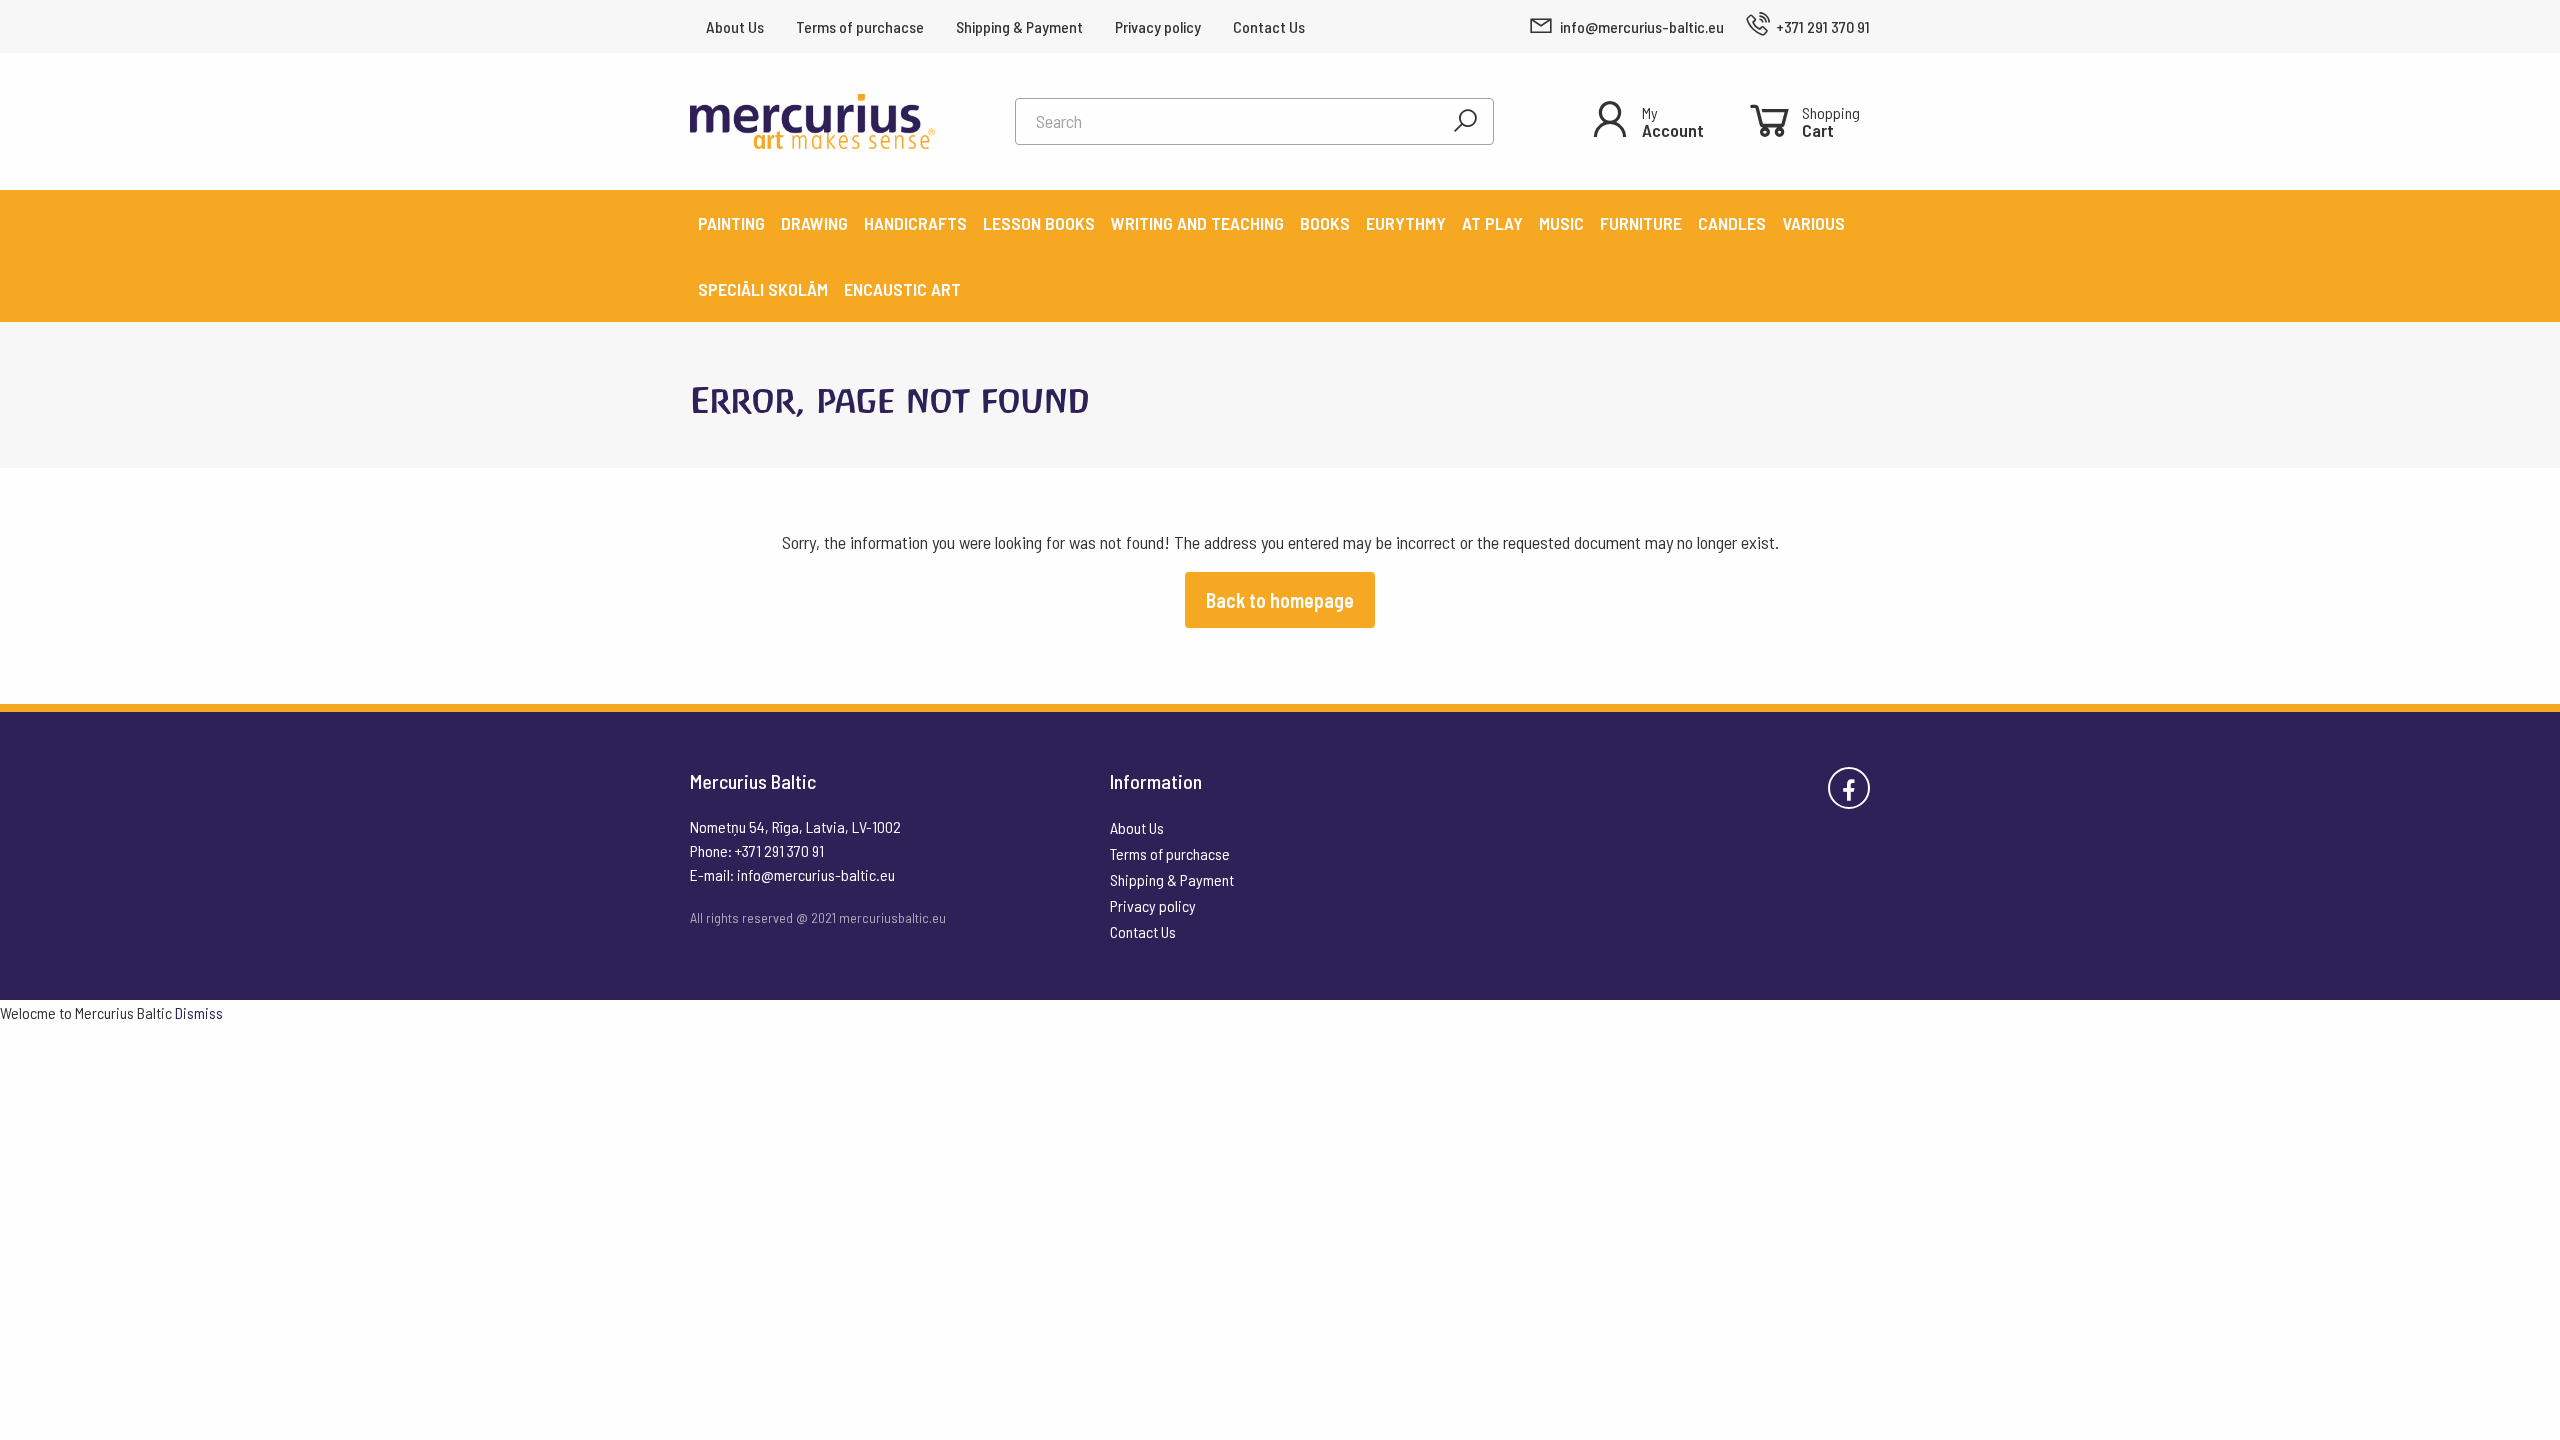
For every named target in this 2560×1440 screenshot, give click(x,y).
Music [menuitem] (1561, 223)
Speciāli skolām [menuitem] (763, 289)
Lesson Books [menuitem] (1039, 223)
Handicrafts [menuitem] (915, 223)
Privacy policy (1158, 26)
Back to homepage (1280, 600)
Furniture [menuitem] (1641, 223)
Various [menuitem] (1813, 223)
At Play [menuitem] (1492, 223)
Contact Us (1269, 26)
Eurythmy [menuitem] (1406, 223)
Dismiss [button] (199, 1012)
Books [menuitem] (1325, 223)
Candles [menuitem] (1732, 223)
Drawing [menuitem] (814, 223)
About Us (735, 26)
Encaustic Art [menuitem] (902, 289)
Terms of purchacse (860, 26)
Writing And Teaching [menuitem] (1197, 223)
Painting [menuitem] (731, 223)
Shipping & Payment (1019, 26)
